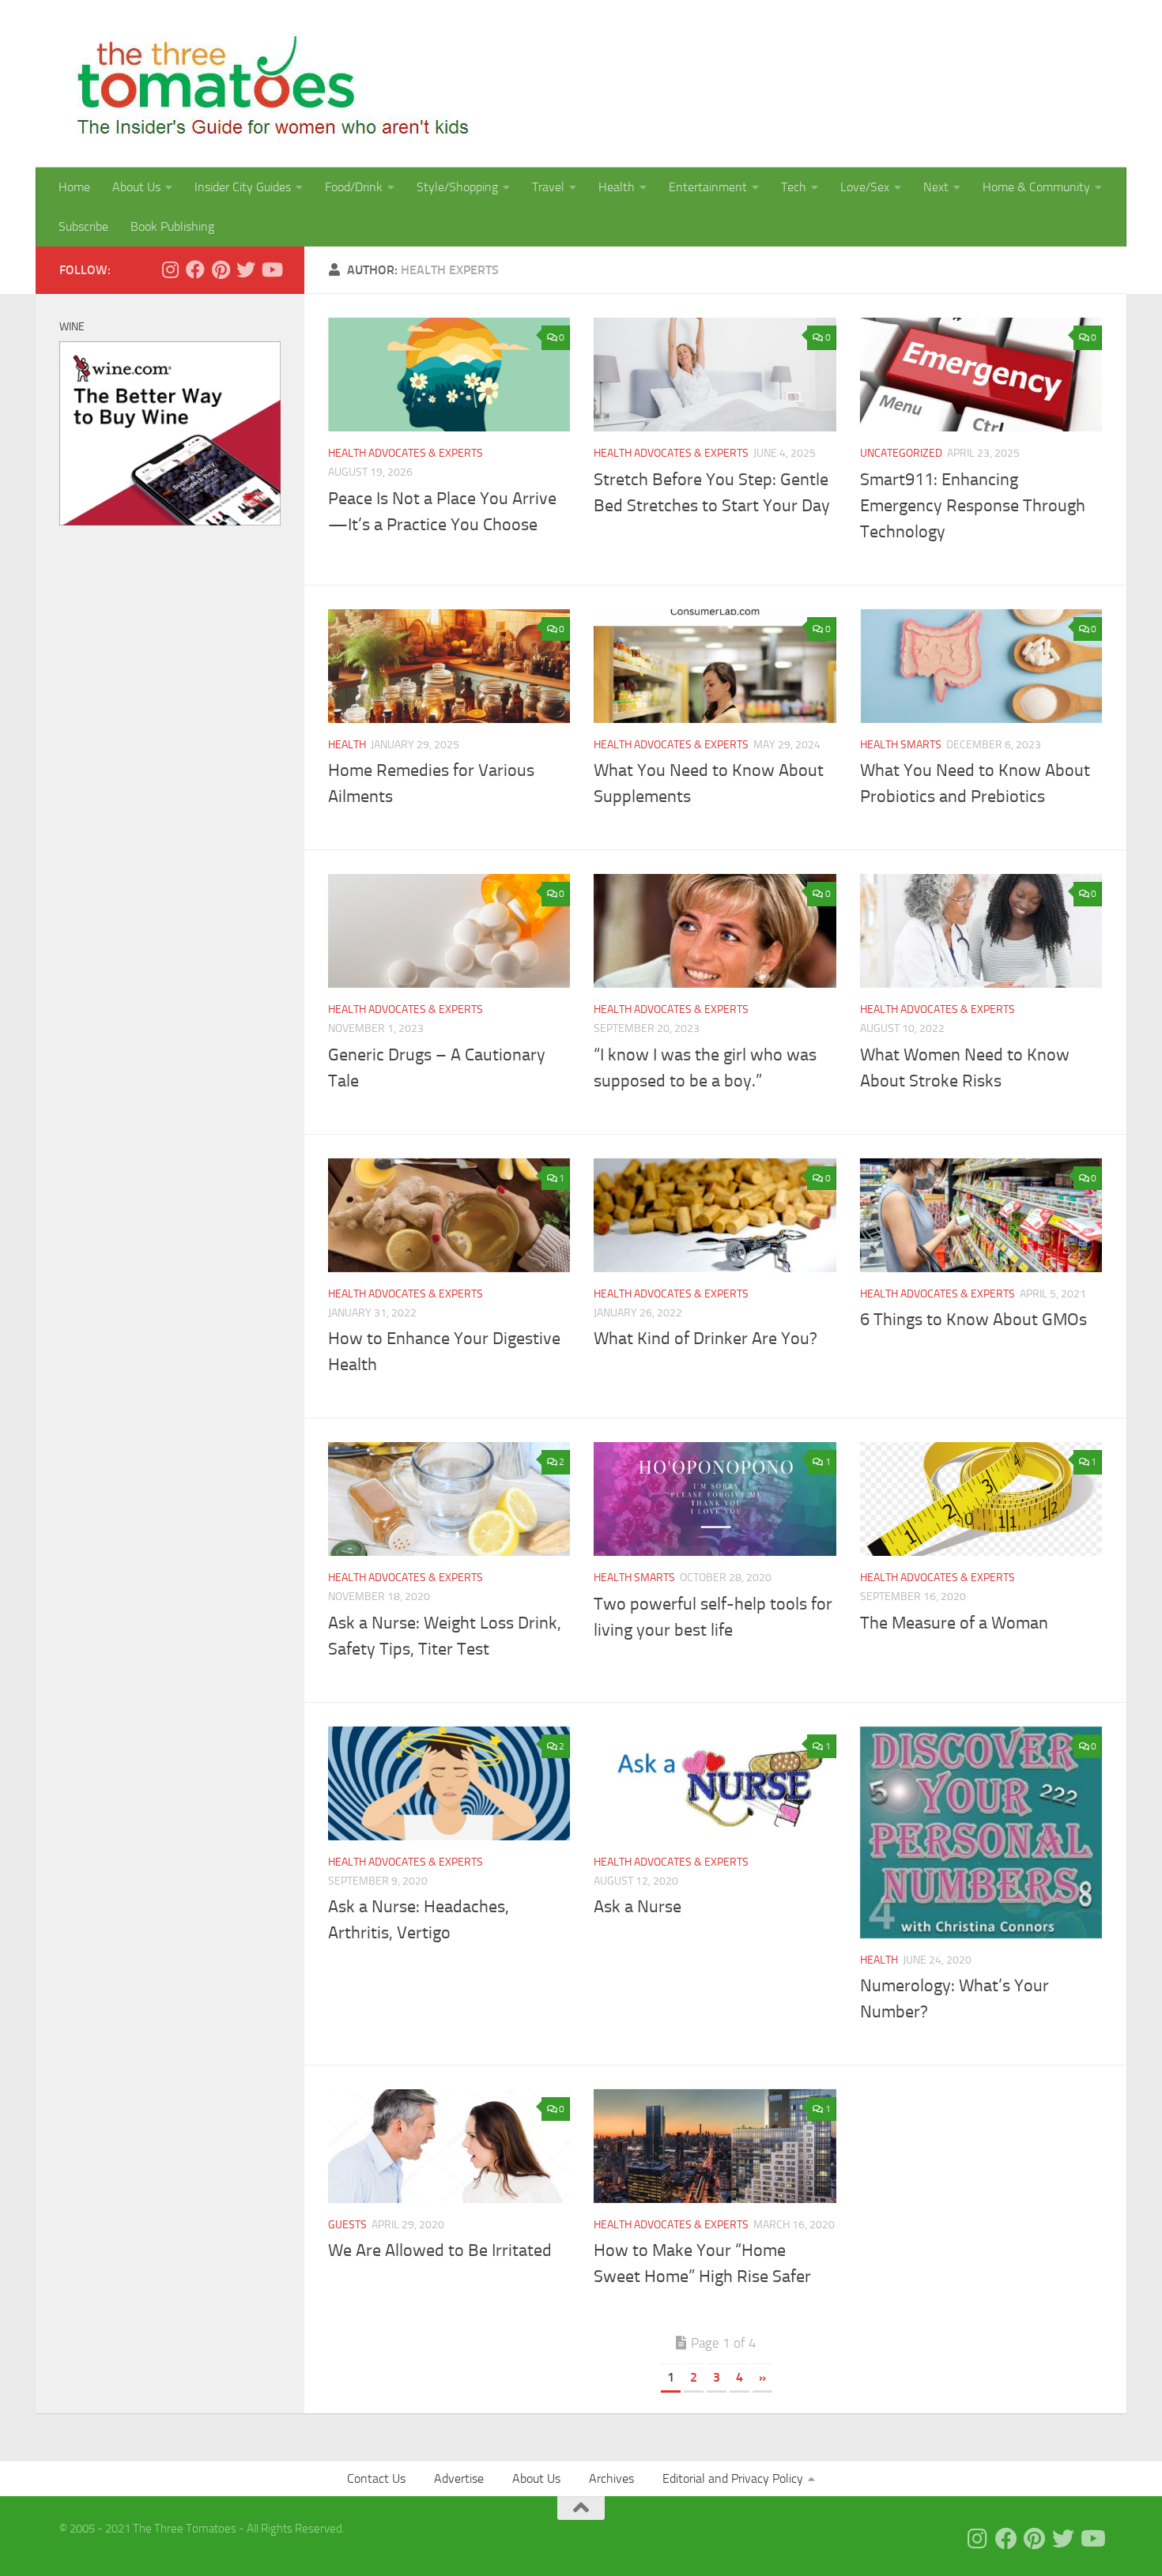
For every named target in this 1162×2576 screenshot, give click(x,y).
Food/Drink (354, 187)
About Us (136, 187)
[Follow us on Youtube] (271, 269)
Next (936, 187)
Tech (794, 187)
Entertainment (708, 187)
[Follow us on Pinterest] (221, 269)
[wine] (170, 522)
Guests (347, 2225)
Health (617, 187)
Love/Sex (865, 187)
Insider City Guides (243, 187)
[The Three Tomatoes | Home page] (266, 84)
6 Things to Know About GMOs (973, 1320)
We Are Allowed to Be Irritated (440, 2250)
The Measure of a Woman (954, 1623)
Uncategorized (901, 453)
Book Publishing (172, 226)
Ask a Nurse (638, 1907)
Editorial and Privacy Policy (733, 2478)
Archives (611, 2478)
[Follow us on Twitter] (246, 269)
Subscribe (83, 226)
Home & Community (1036, 187)
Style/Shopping (457, 187)
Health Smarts (901, 745)
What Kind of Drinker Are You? (705, 1339)
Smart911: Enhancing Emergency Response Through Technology (973, 506)
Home (74, 187)
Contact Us (376, 2478)
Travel (548, 187)
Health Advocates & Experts (406, 453)
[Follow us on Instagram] (170, 269)
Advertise (459, 2478)
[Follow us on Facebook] (195, 269)
